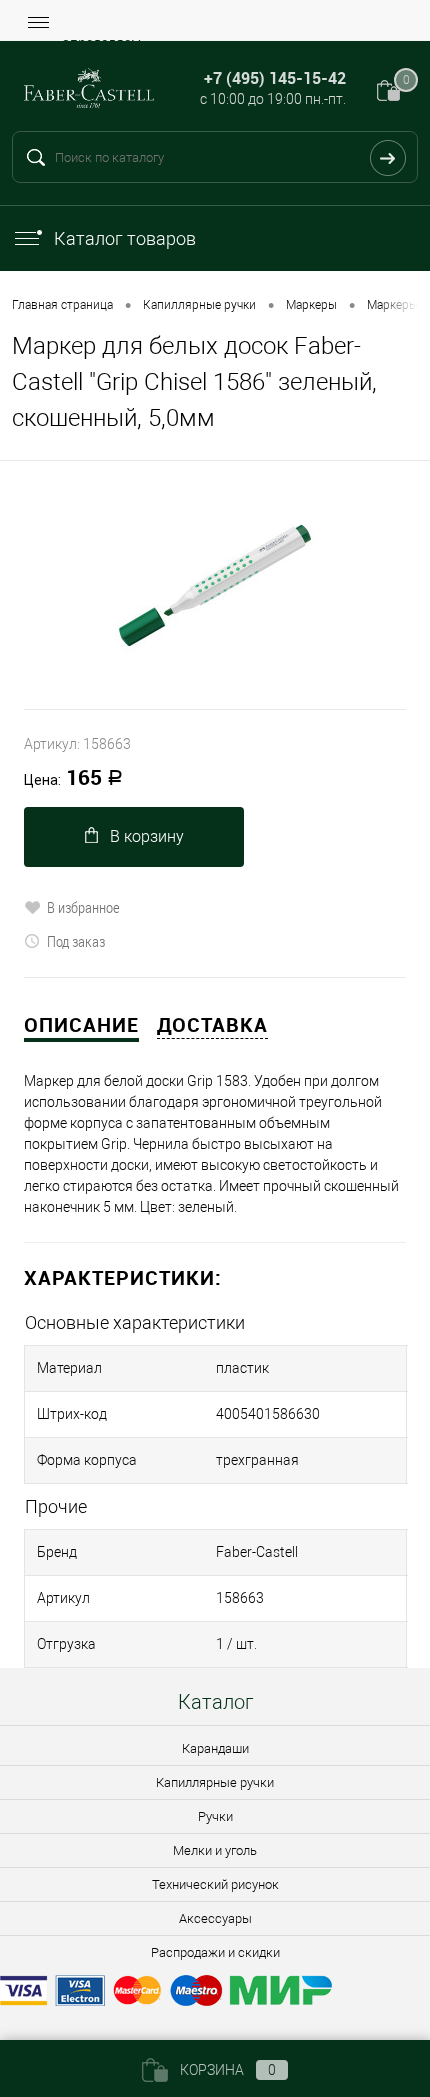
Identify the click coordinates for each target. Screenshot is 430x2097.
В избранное (83, 907)
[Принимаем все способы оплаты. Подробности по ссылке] (215, 1993)
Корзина (228, 2070)
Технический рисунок (215, 1884)
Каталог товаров (125, 238)
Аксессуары (215, 1918)
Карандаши (215, 1748)
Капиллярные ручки (215, 1782)
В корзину (147, 836)
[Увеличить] (215, 585)
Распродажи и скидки (215, 1952)
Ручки (215, 1816)
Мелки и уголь (215, 1850)
